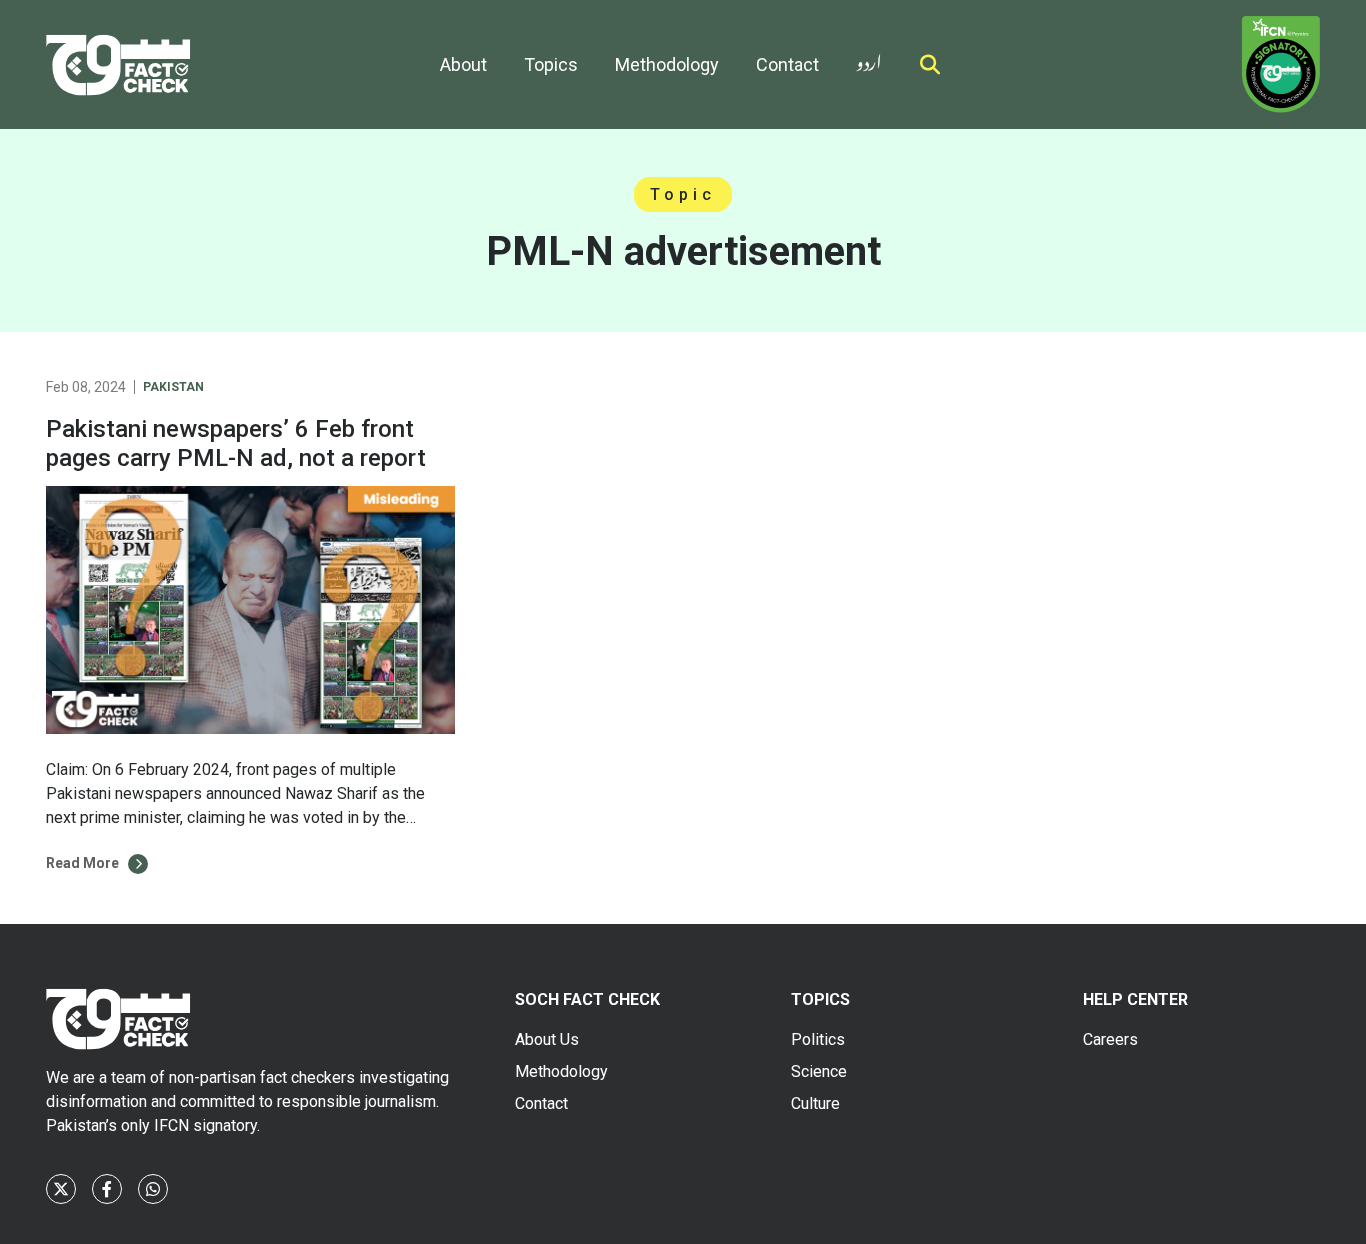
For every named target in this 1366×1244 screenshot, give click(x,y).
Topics (551, 64)
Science (819, 1071)
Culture (815, 1103)
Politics (818, 1039)
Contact (787, 64)
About (463, 64)
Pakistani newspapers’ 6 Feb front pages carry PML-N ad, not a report (236, 443)
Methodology (667, 64)
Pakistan (173, 387)
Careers (1110, 1039)
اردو (869, 58)
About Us (547, 1039)
